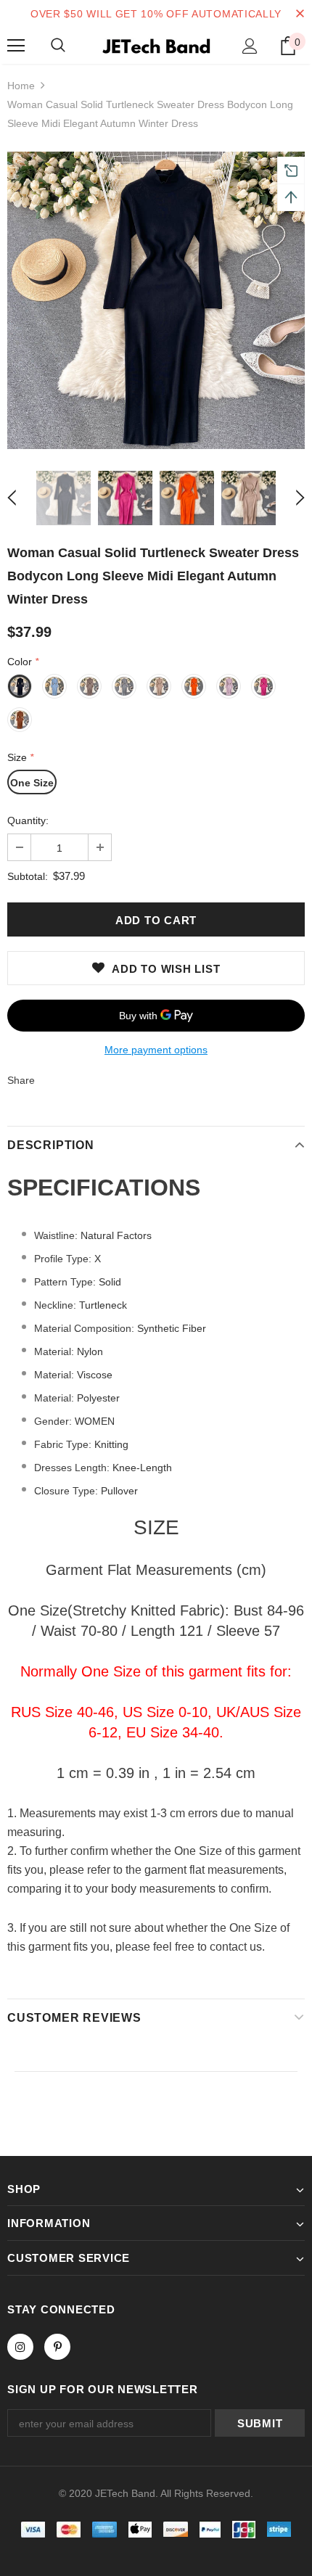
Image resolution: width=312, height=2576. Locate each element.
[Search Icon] (58, 46)
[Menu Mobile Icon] (16, 46)
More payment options (156, 1050)
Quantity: (28, 820)
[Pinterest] (57, 2347)
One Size (32, 783)
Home (21, 86)
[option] (156, 300)
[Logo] (156, 45)
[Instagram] (20, 2347)
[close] (300, 14)
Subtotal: (28, 876)
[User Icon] (250, 46)
